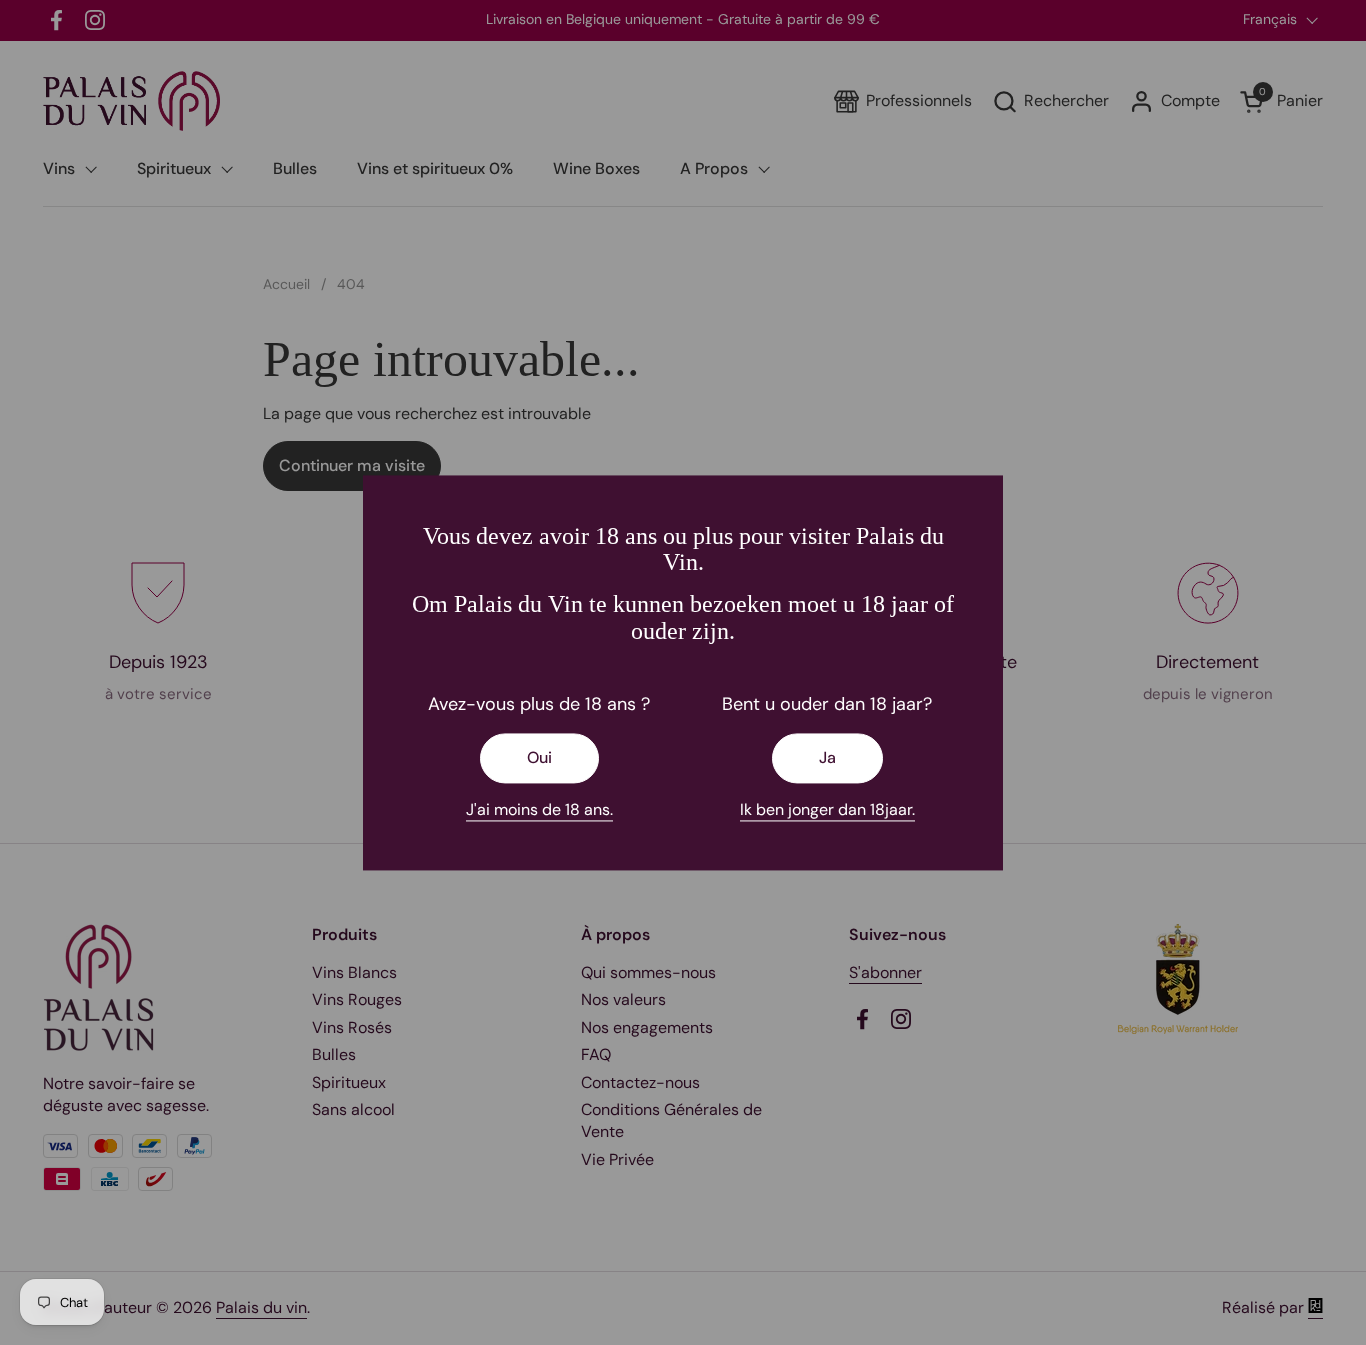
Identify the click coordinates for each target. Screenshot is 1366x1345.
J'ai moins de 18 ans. (539, 810)
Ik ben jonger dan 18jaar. (827, 810)
